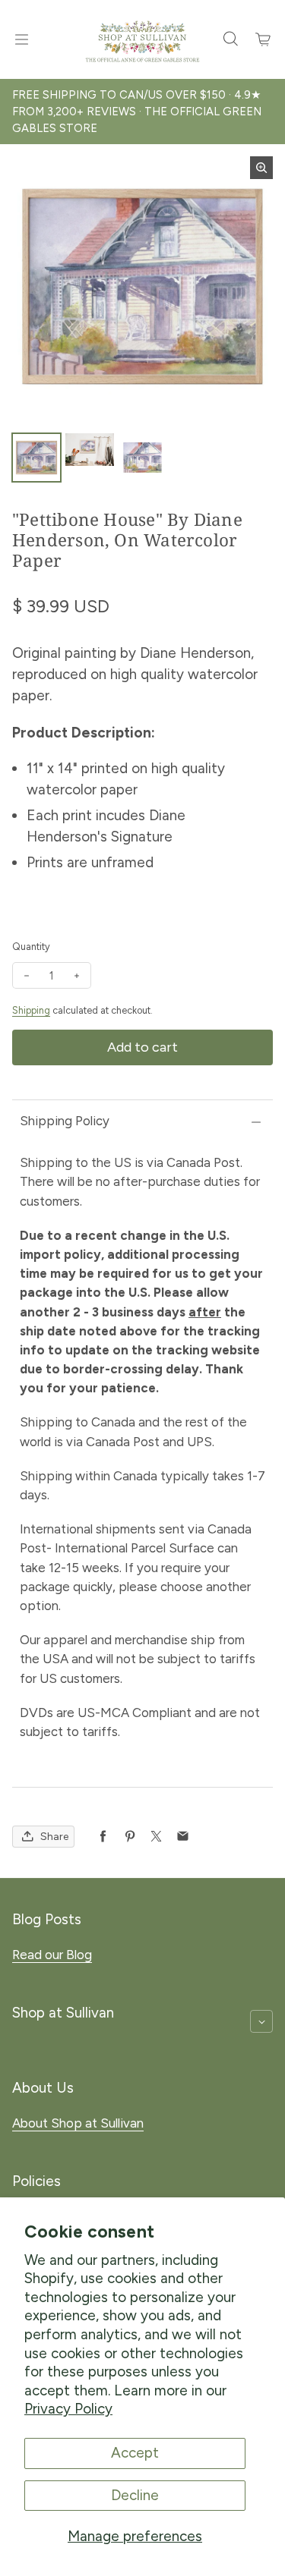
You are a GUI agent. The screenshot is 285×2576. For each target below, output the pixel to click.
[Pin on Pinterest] (130, 1837)
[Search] (230, 39)
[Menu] (21, 39)
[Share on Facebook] (103, 1837)
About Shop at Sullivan (78, 2123)
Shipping (31, 1010)
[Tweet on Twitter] (156, 1837)
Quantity (31, 947)
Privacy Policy (68, 2409)
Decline (135, 2495)
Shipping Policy (65, 1121)
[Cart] (264, 39)
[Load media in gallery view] (36, 458)
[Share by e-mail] (183, 1837)
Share (54, 1837)
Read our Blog (52, 1955)
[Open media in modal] (261, 168)
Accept (135, 2453)
